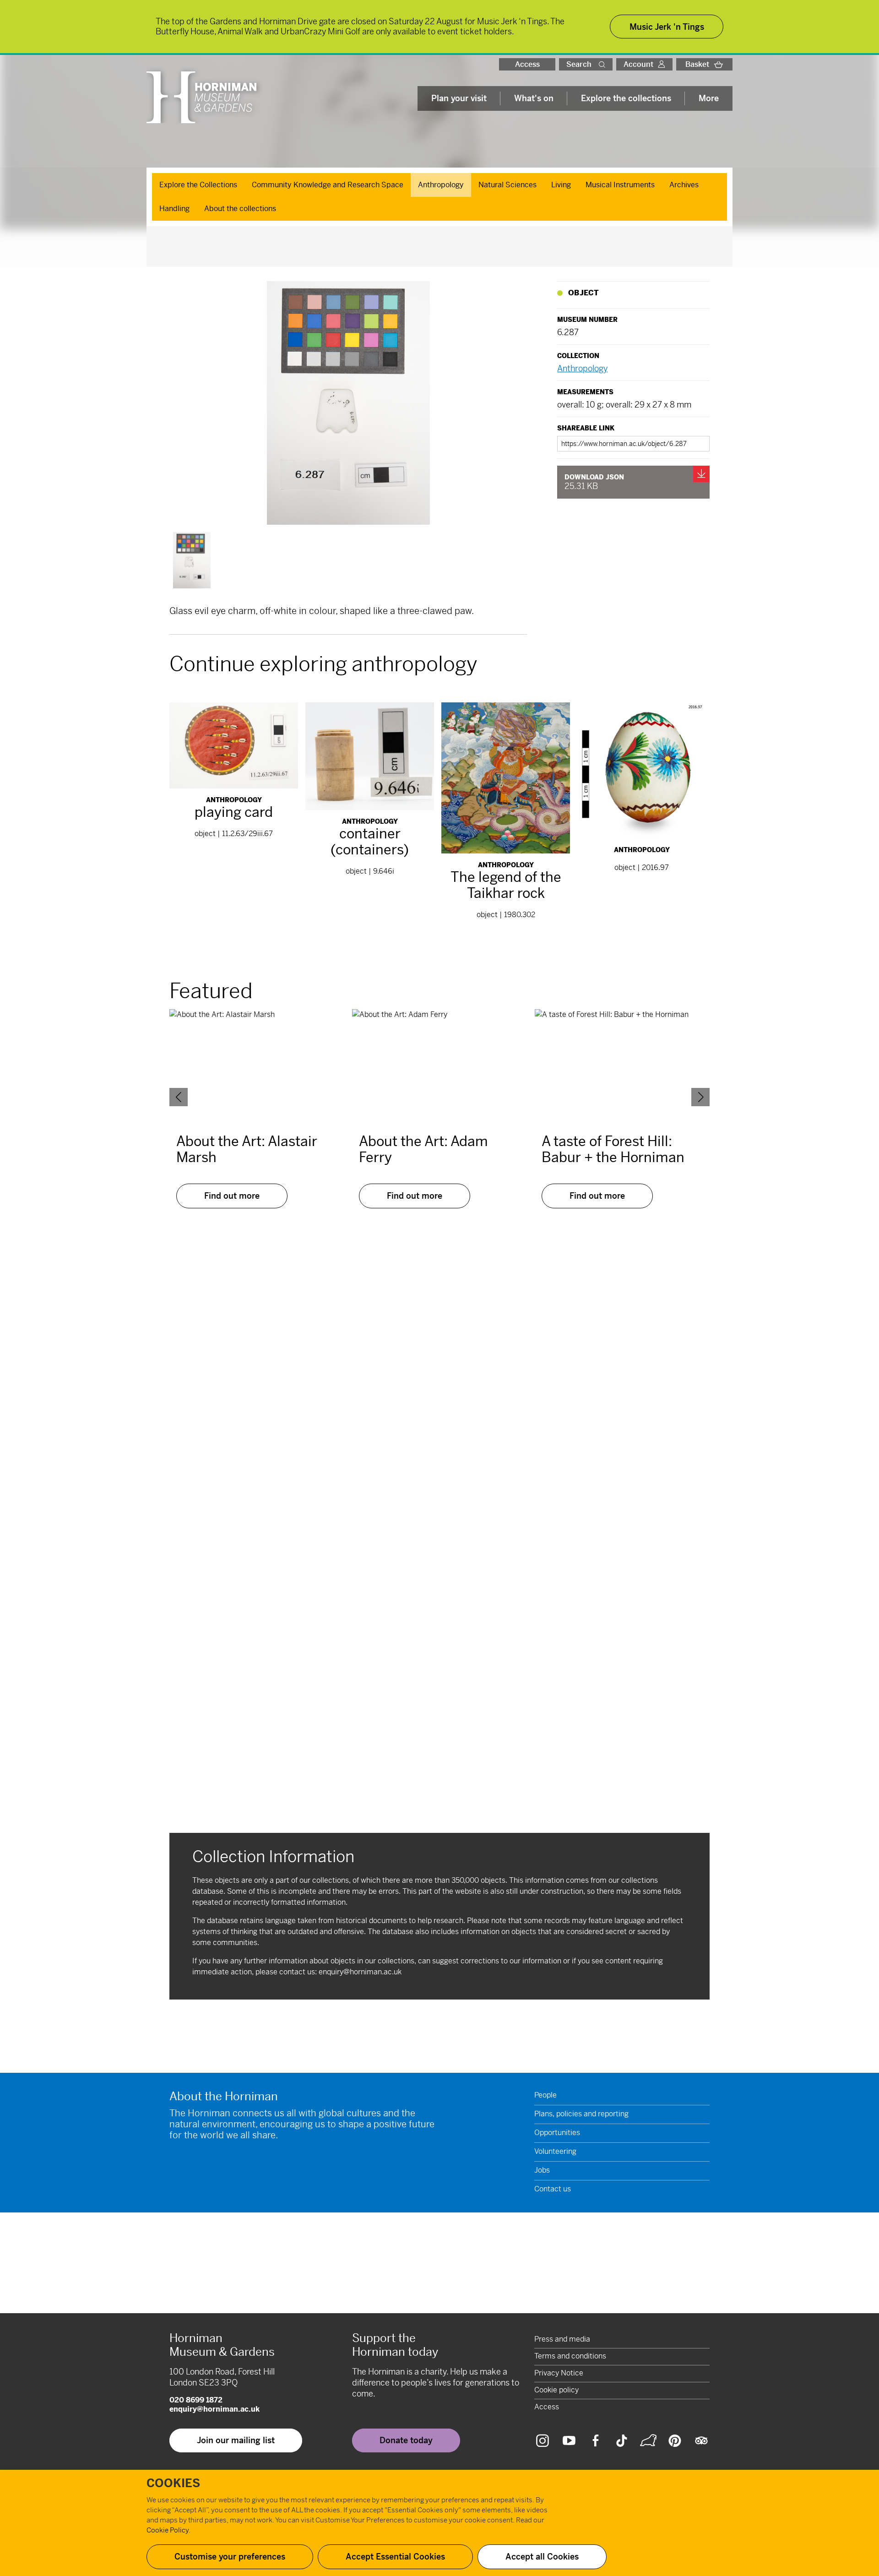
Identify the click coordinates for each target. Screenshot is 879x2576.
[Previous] (179, 1097)
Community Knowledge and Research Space (328, 185)
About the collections (240, 209)
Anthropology (441, 185)
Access (527, 64)
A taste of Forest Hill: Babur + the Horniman (613, 1149)
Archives (684, 185)
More (709, 98)
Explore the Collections (198, 185)
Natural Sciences (507, 185)
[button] (604, 64)
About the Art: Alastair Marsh (247, 1149)
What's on (534, 98)
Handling (174, 209)
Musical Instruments (620, 185)
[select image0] (192, 560)
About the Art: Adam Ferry (423, 1149)
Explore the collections (626, 98)
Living (561, 185)
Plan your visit (459, 98)
